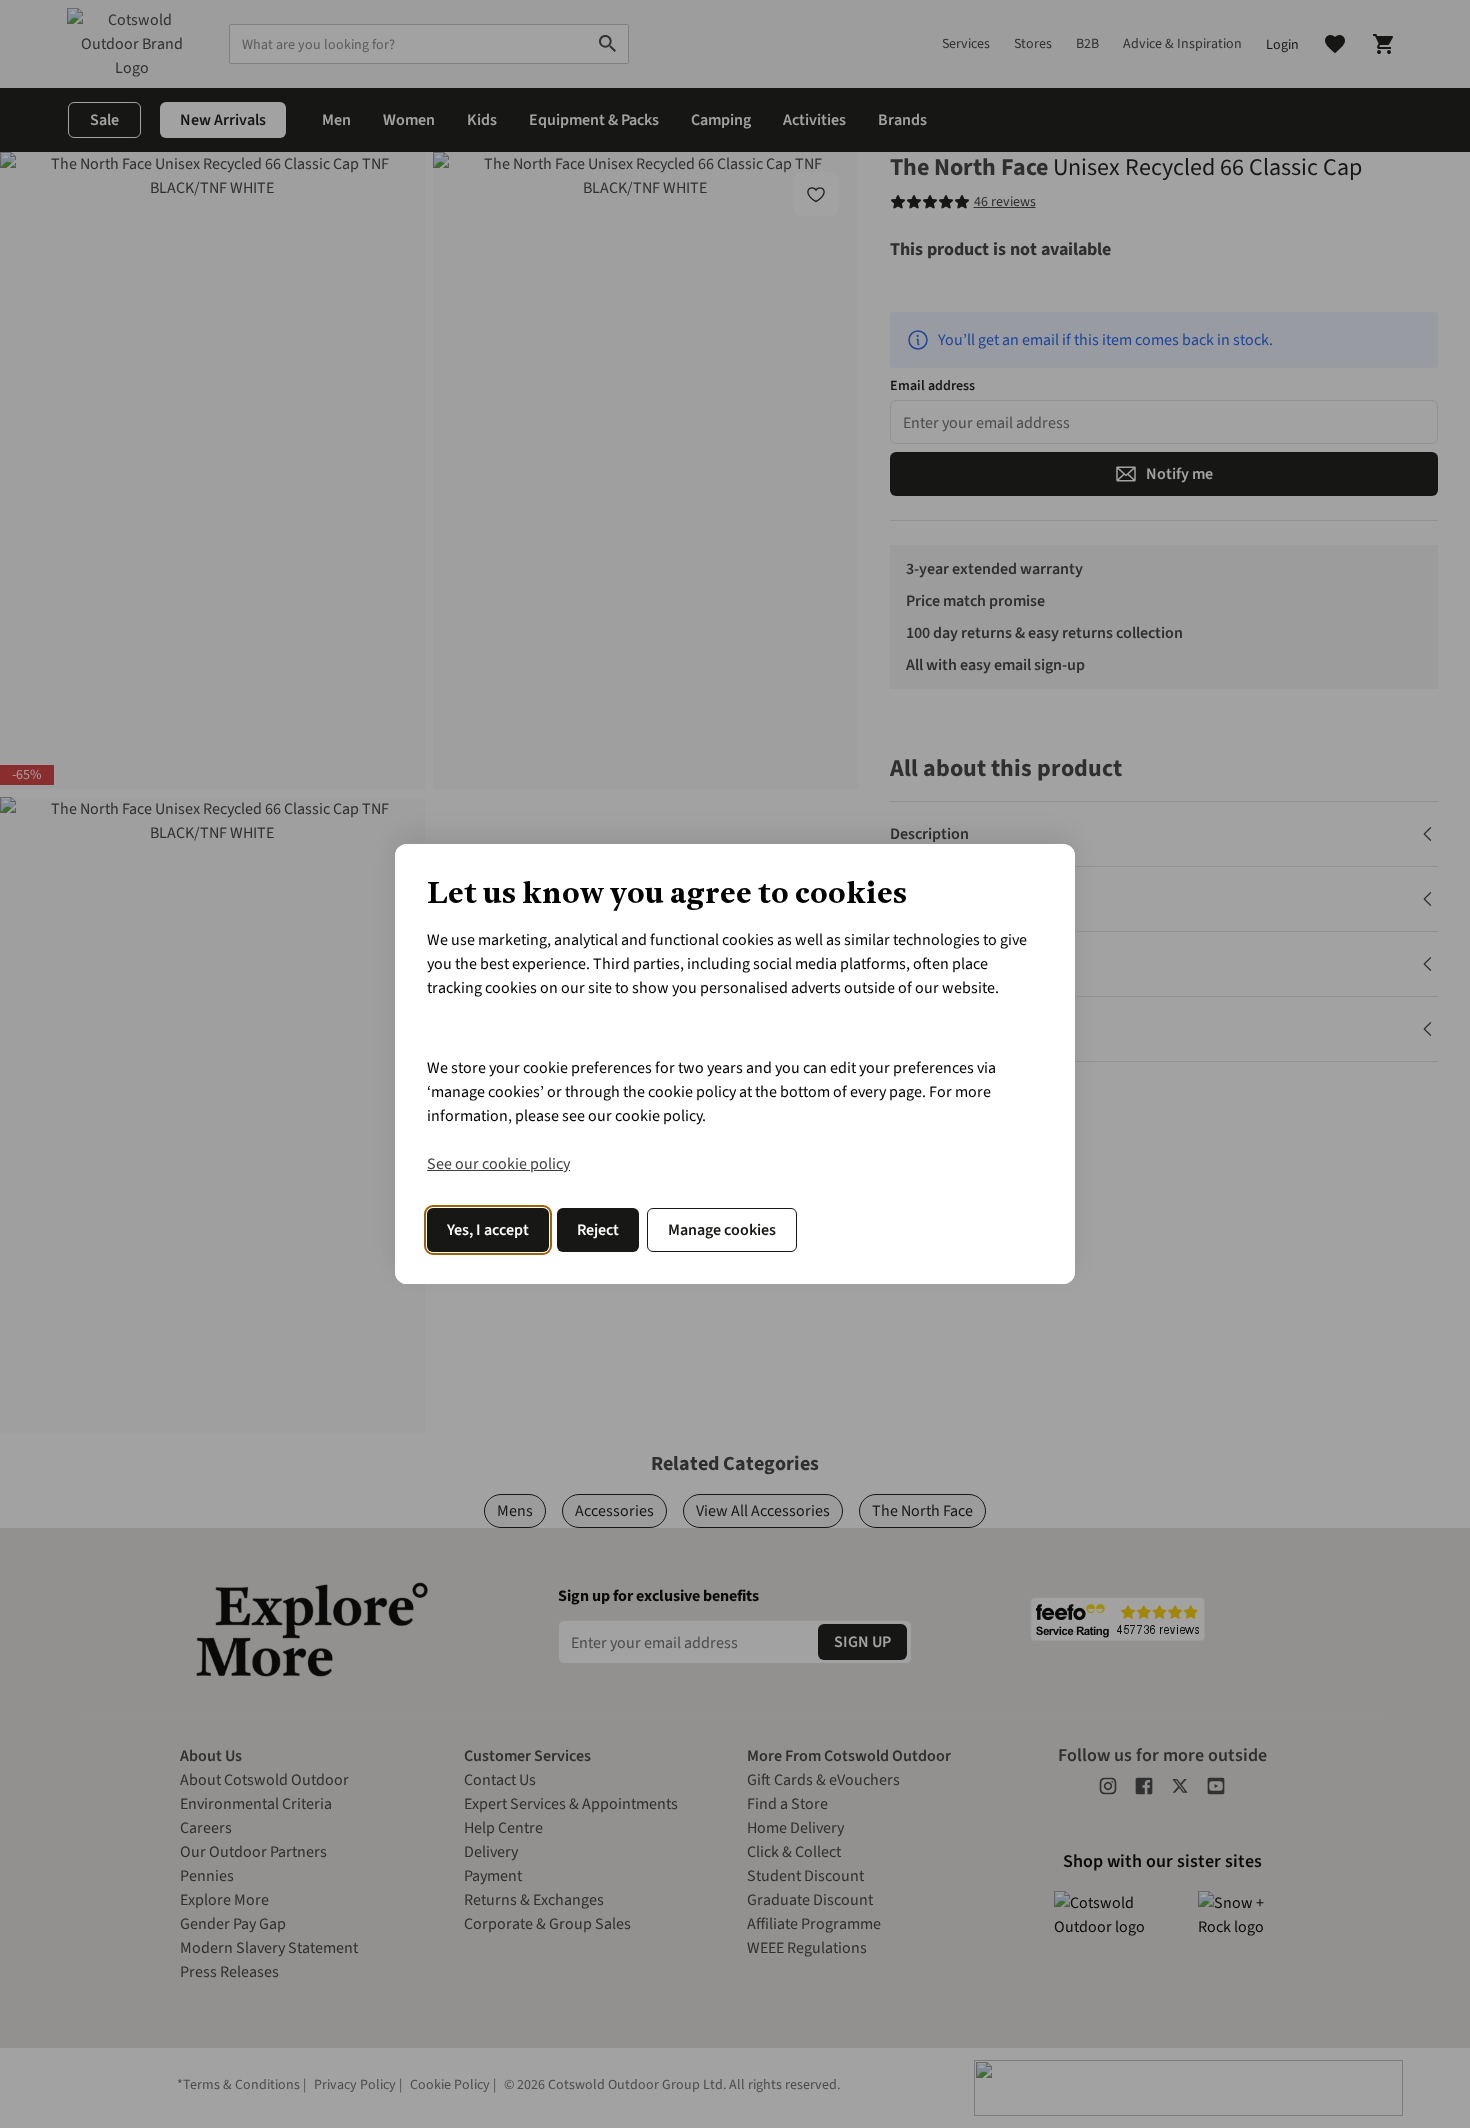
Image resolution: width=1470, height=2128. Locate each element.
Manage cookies (722, 1230)
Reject (598, 1230)
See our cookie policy (498, 1164)
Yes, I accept (488, 1230)
